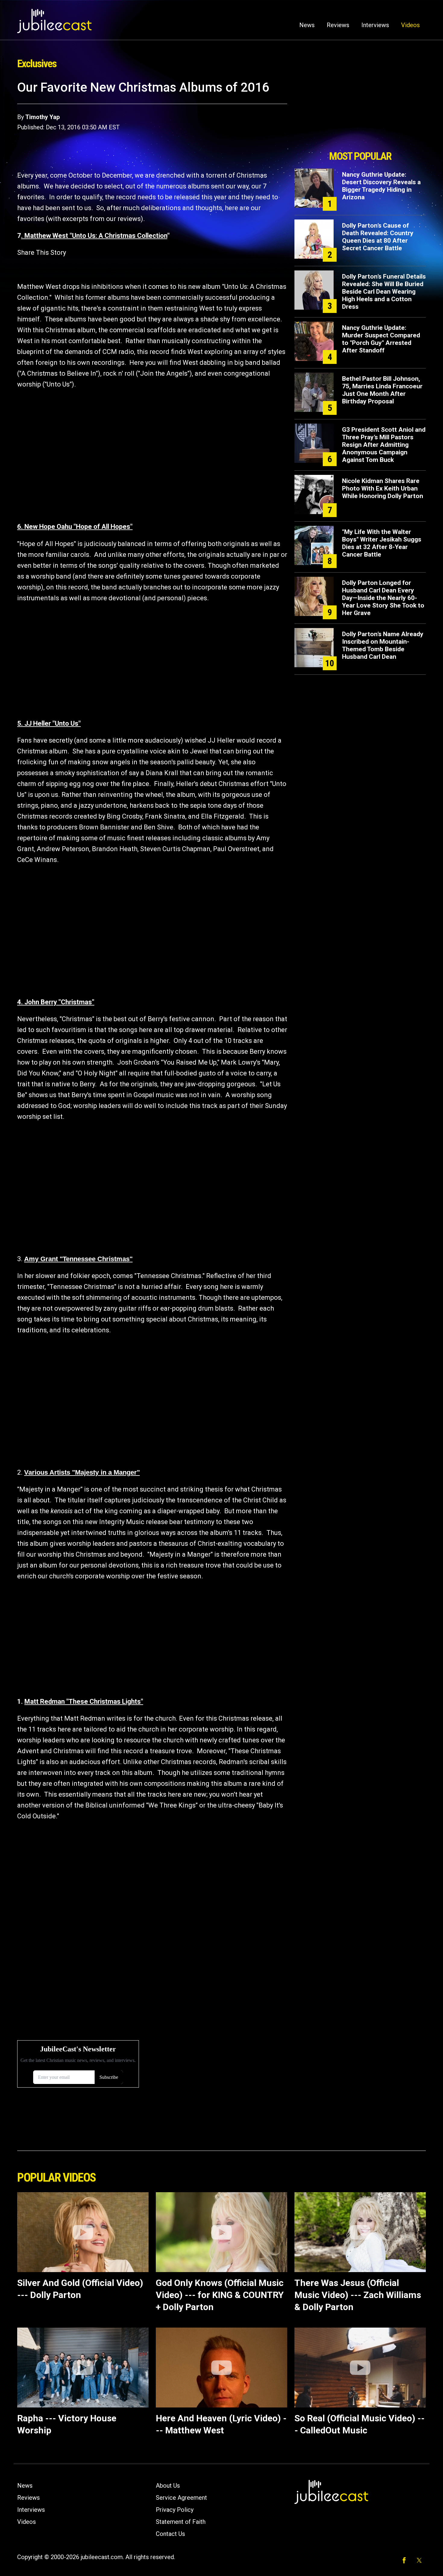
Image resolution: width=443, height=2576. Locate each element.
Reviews (338, 25)
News (307, 25)
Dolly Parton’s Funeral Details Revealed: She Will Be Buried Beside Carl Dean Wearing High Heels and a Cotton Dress (384, 292)
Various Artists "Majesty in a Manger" (82, 1472)
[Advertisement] (360, 114)
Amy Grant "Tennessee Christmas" (78, 1259)
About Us (168, 2486)
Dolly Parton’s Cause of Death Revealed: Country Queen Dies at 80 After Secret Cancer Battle (378, 237)
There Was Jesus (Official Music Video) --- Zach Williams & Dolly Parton (358, 2295)
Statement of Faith (181, 2522)
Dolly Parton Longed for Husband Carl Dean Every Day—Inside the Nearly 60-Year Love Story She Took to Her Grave (383, 598)
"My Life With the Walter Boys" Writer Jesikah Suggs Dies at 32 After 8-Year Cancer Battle (382, 543)
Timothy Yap (42, 117)
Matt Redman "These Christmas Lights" (84, 1702)
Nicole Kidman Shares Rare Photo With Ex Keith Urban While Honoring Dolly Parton (383, 488)
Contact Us (170, 2534)
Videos (410, 25)
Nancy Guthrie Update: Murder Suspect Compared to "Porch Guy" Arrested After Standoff (381, 339)
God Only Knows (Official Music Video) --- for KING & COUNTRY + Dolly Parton (220, 2295)
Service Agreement (181, 2498)
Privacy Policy (175, 2510)
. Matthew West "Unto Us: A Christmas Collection (94, 236)
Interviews (375, 25)
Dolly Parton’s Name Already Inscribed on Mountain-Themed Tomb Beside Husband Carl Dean (383, 645)
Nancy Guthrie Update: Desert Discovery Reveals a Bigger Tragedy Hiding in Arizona (381, 186)
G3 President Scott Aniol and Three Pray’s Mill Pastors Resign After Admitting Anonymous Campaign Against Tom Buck (384, 445)
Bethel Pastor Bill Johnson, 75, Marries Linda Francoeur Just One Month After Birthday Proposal (382, 390)
